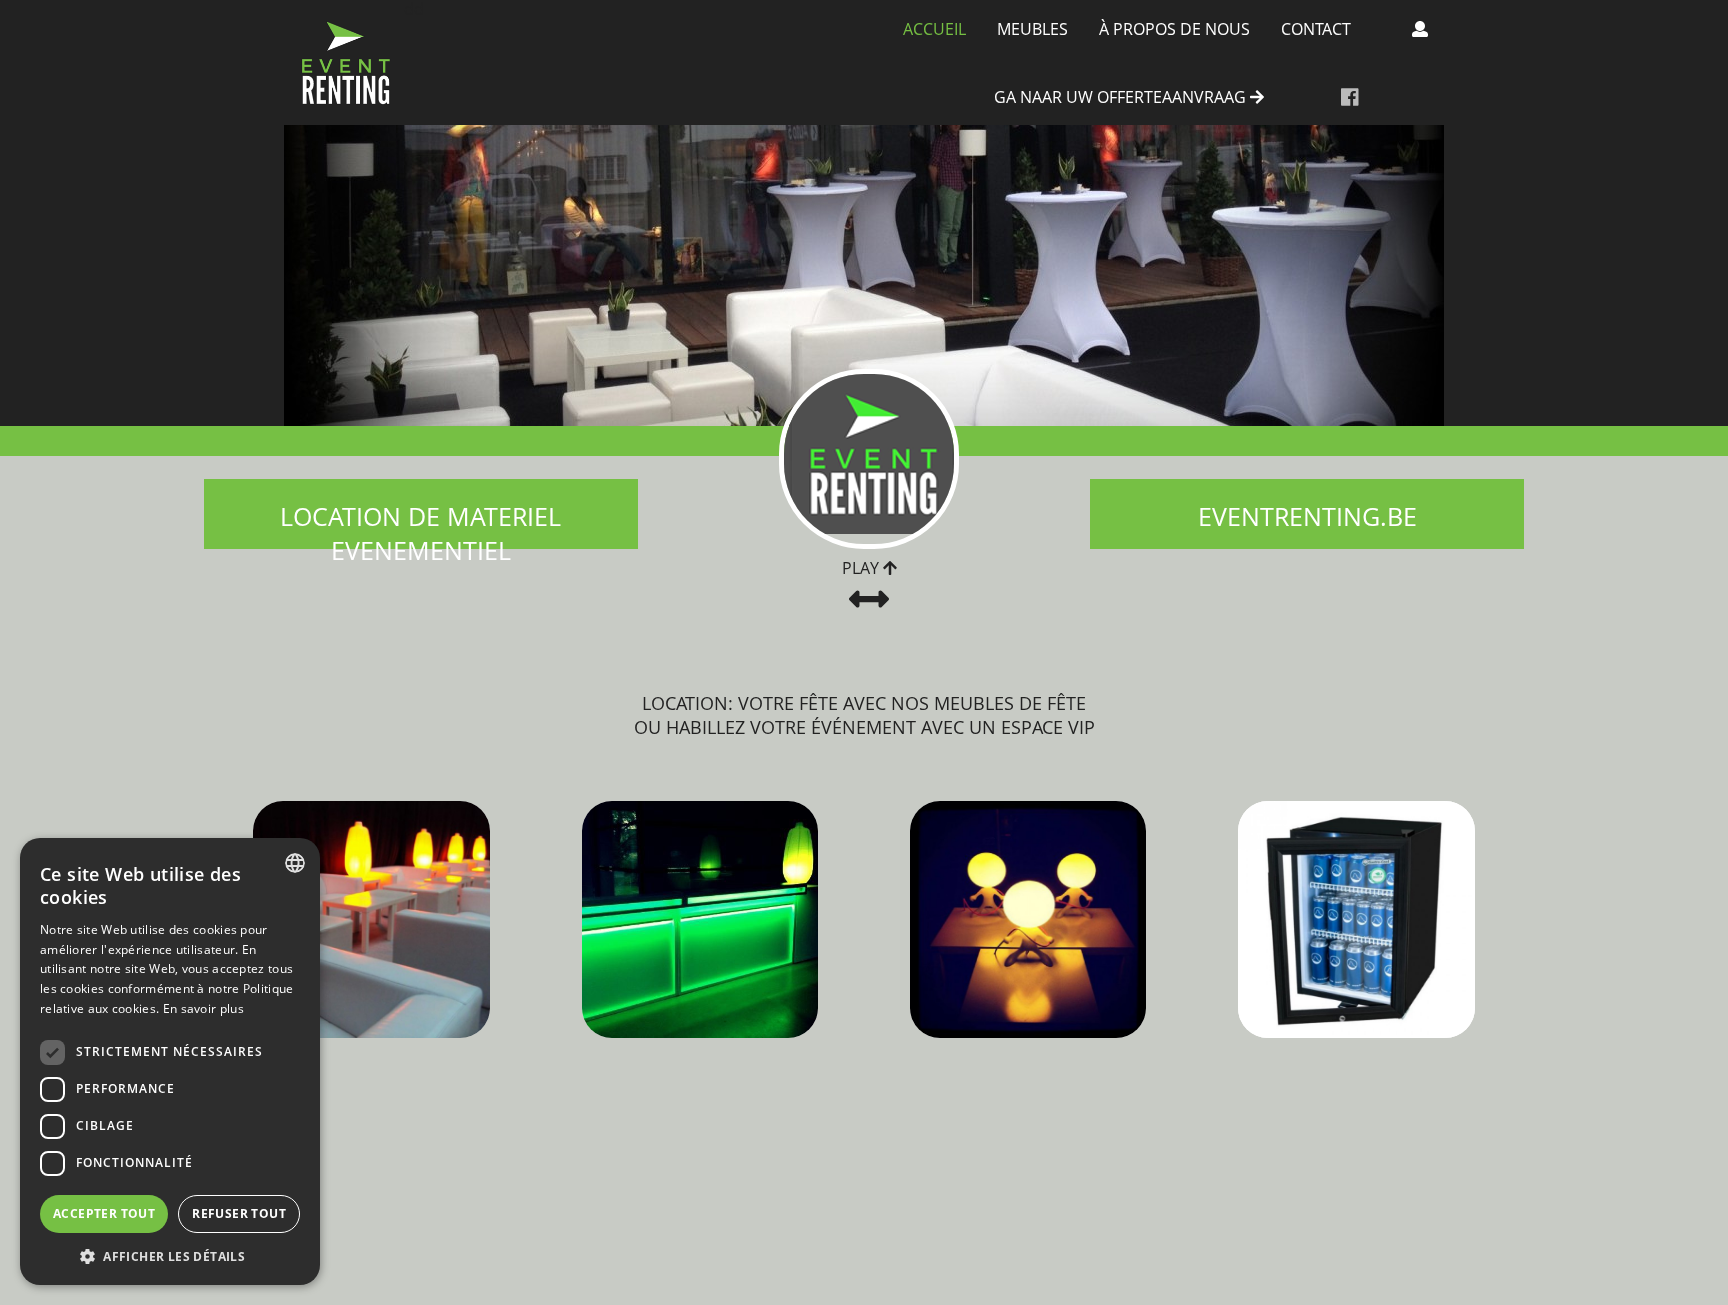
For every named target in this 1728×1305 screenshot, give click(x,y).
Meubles (1032, 29)
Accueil (934, 29)
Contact (1316, 29)
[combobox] (295, 863)
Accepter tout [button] (104, 1213)
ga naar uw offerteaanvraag (1122, 98)
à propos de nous (1174, 29)
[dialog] (170, 1061)
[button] (170, 1255)
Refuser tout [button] (239, 1213)
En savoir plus (203, 1008)
